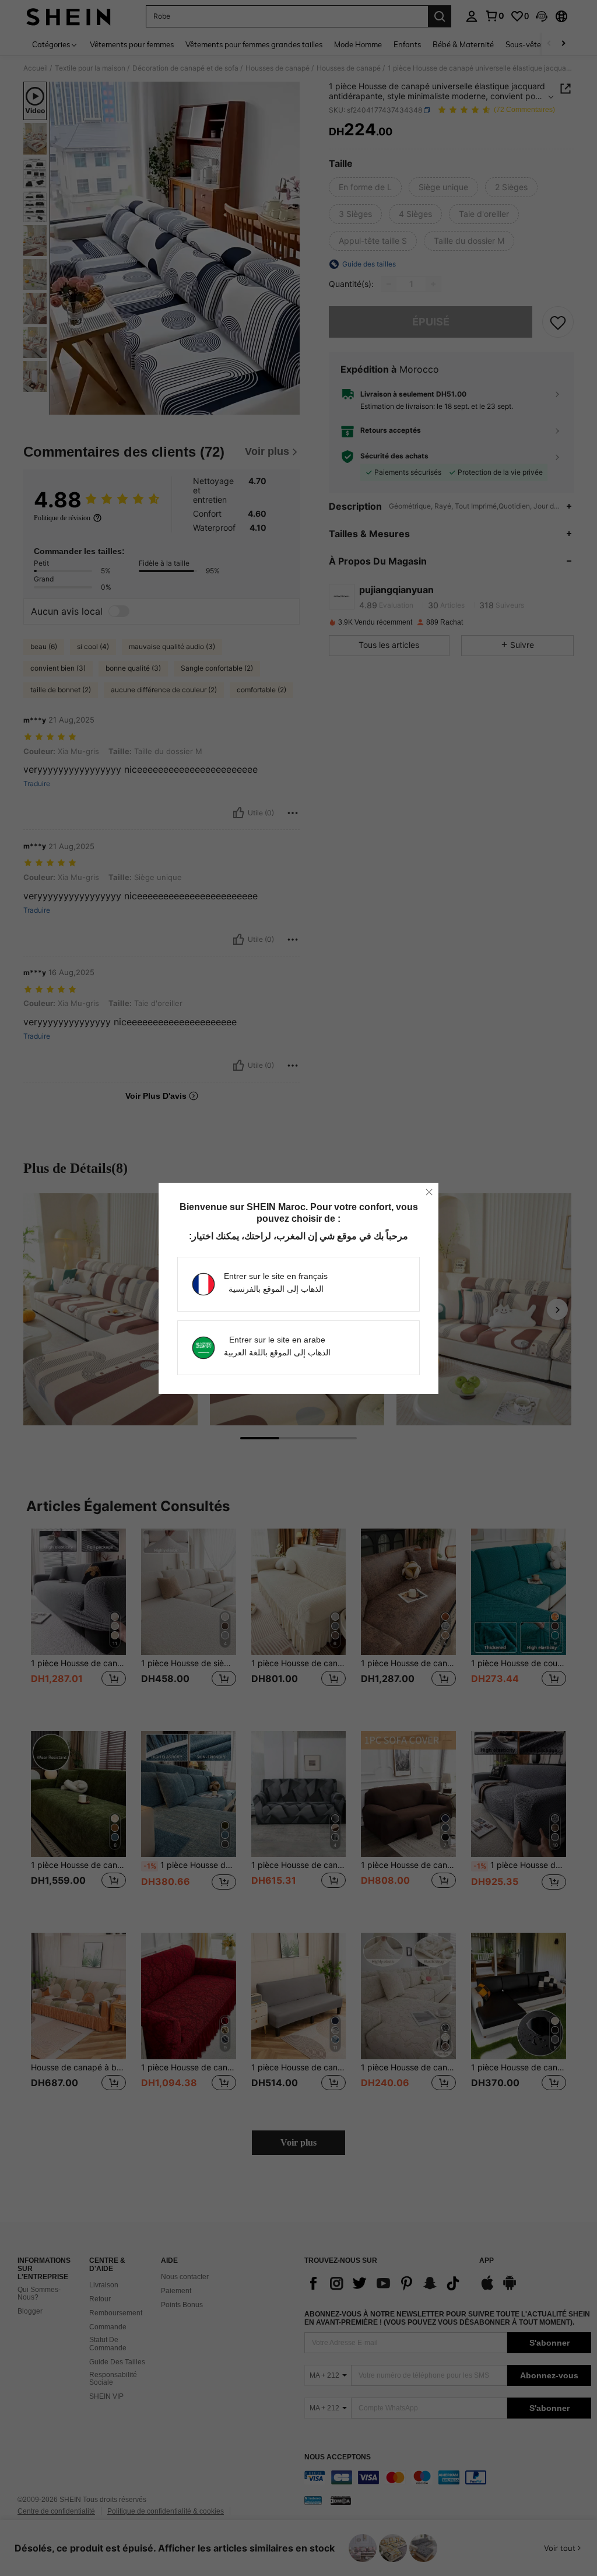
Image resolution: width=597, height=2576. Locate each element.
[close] (429, 1192)
